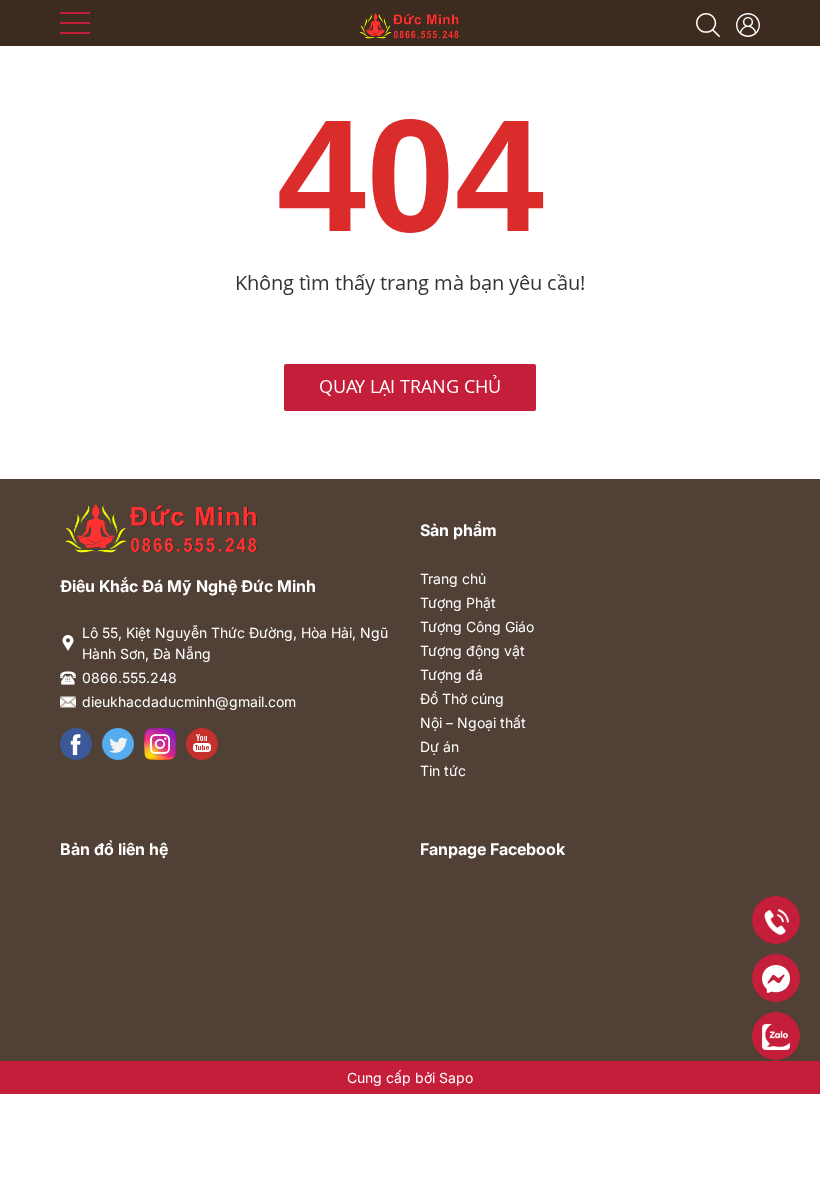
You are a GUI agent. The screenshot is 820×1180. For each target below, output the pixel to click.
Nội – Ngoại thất (473, 722)
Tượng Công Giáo (477, 626)
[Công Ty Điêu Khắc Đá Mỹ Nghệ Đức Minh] (410, 21)
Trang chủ (453, 578)
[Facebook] (76, 744)
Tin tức (443, 770)
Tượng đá (451, 674)
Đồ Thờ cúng (462, 698)
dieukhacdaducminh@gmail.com (189, 701)
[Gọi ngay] (776, 920)
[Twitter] (118, 744)
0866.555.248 (129, 677)
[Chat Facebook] (776, 978)
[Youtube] (202, 744)
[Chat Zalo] (776, 1036)
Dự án (439, 746)
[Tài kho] (748, 23)
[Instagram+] (160, 744)
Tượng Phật (458, 602)
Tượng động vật (472, 650)
